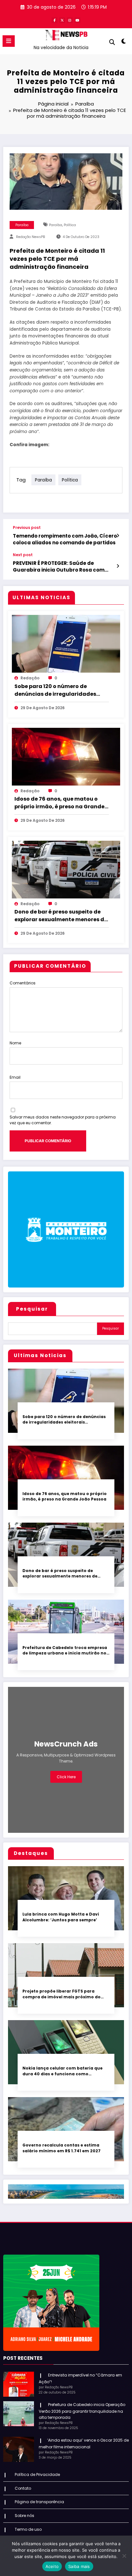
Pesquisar (32, 1309)
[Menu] (9, 41)
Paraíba (22, 225)
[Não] (124, 2556)
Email (15, 1077)
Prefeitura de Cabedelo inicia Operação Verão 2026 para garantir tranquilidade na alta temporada (82, 2411)
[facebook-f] (54, 20)
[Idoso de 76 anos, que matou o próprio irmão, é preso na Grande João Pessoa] (66, 756)
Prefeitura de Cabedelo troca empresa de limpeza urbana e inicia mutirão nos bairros (66, 1650)
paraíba (56, 225)
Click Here (66, 1777)
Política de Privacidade (37, 2474)
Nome (15, 1043)
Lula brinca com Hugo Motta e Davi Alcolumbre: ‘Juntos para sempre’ (61, 1917)
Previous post (27, 528)
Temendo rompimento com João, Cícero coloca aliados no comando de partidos (65, 539)
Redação (30, 678)
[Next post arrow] (118, 566)
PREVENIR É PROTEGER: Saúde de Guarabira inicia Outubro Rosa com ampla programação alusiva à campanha (59, 567)
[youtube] (78, 20)
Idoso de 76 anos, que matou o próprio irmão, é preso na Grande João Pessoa (59, 803)
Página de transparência (39, 2502)
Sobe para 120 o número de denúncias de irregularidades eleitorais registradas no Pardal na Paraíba (58, 690)
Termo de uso (28, 2529)
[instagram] (70, 20)
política (70, 225)
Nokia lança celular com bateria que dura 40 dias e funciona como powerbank (62, 2071)
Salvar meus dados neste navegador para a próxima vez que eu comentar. (63, 1120)
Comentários (23, 983)
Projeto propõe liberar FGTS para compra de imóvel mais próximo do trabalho (62, 1994)
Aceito (52, 2566)
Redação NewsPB (31, 237)
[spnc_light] (124, 43)
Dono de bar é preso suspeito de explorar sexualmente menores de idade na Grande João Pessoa (61, 916)
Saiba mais (79, 2566)
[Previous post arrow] (118, 536)
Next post (23, 555)
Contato (23, 2488)
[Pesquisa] (112, 42)
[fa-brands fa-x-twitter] (62, 20)
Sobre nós (25, 2516)
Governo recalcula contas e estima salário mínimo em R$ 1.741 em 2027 (62, 2148)
